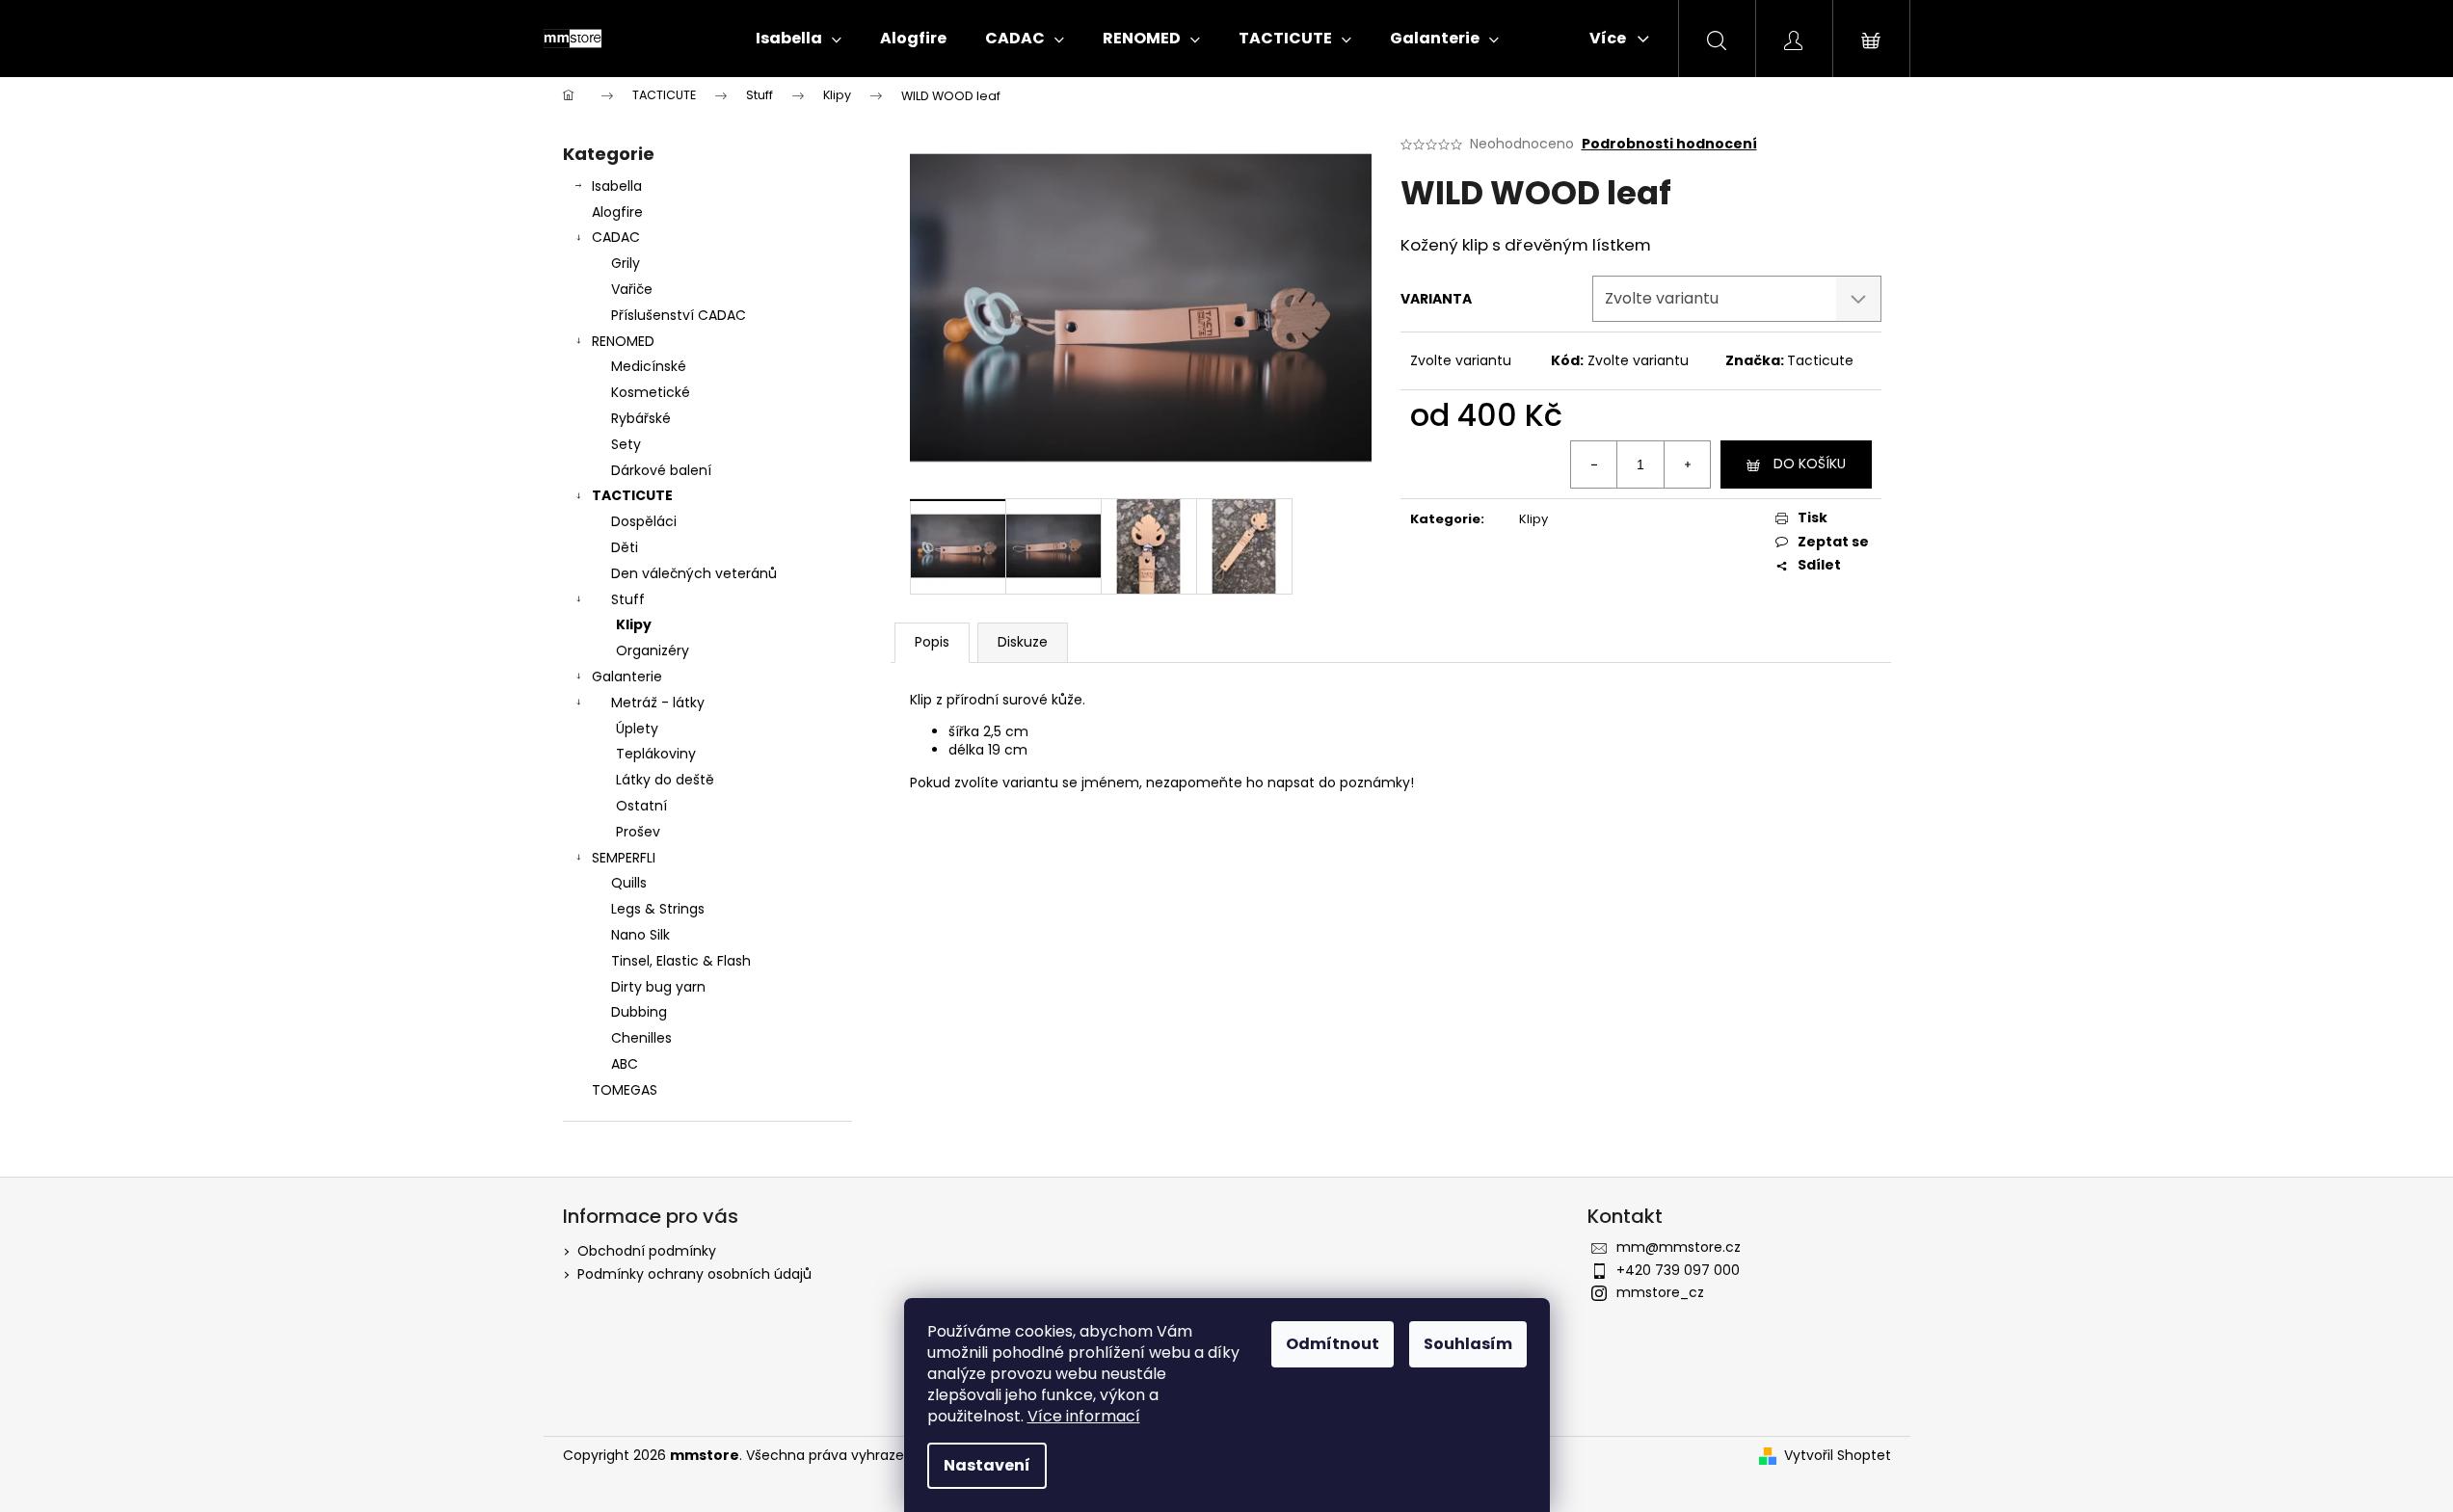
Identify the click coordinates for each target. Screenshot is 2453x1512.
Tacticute (1820, 360)
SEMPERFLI (624, 858)
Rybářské (641, 418)
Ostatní (641, 806)
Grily (626, 263)
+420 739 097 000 (1678, 1270)
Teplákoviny (656, 754)
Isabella (617, 186)
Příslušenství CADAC (679, 315)
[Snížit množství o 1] (1594, 464)
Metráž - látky (658, 703)
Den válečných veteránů (694, 573)
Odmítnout (1333, 1344)
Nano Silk (640, 935)
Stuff (628, 599)
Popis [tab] (932, 642)
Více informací (1084, 1416)
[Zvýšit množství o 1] (1687, 464)
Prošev (638, 832)
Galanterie (627, 676)
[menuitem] (799, 39)
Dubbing (639, 1012)
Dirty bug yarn (658, 987)
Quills (629, 883)
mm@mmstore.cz (1679, 1247)
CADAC (616, 237)
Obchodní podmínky (647, 1251)
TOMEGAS (625, 1090)
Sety (626, 444)
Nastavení (987, 1465)
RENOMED (623, 341)
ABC (625, 1064)
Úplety (637, 729)
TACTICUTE (632, 495)
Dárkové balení (661, 470)
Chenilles (641, 1038)
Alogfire (617, 212)
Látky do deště (665, 780)
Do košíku (1810, 464)
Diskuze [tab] (1023, 642)
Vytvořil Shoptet (1838, 1456)
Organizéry (653, 650)
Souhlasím (1468, 1344)
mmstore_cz (1660, 1292)
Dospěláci (644, 521)
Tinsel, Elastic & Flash (681, 961)
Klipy (634, 624)
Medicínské (649, 366)
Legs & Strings (658, 909)
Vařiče (632, 289)
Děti (625, 547)
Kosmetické (651, 392)
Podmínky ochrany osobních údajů (694, 1274)
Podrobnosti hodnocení (1669, 144)
